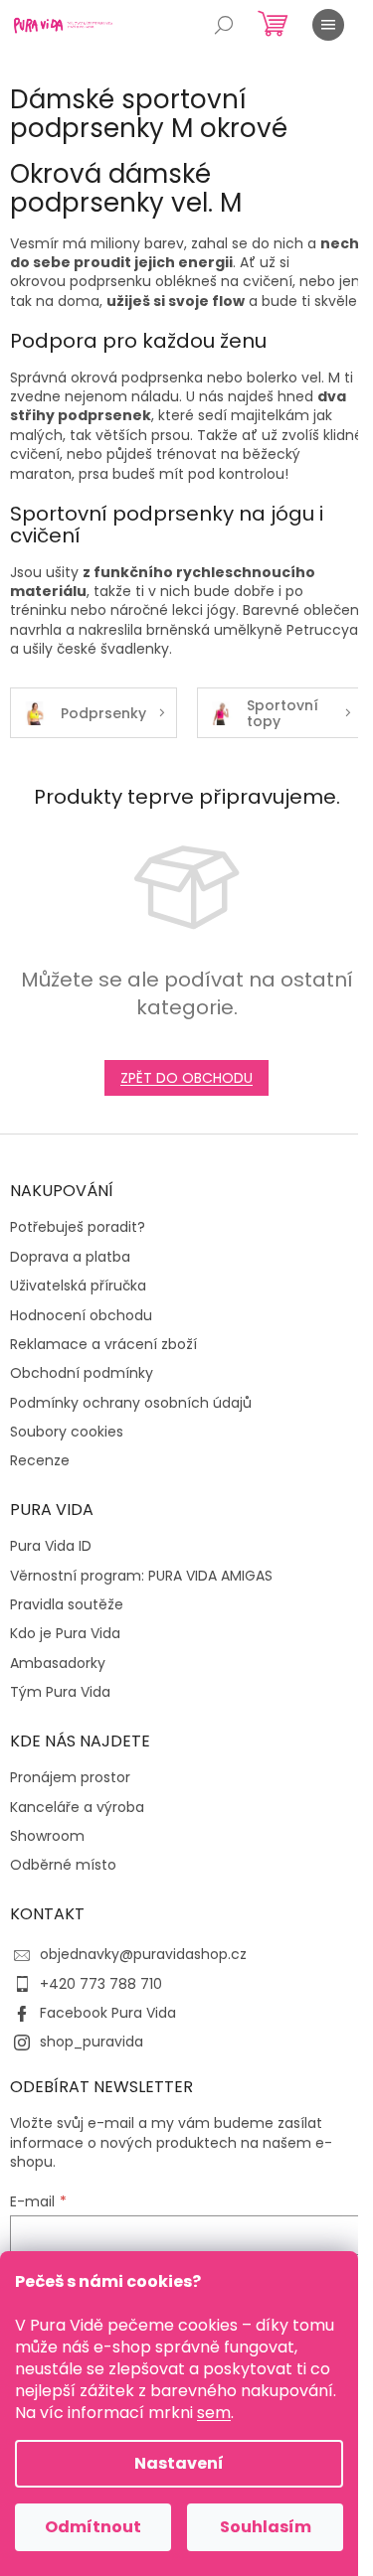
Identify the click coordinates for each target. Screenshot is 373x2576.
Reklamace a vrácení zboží (103, 1345)
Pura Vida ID (51, 1546)
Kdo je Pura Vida (65, 1634)
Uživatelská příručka (78, 1286)
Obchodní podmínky (82, 1373)
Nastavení (179, 2463)
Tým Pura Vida (60, 1692)
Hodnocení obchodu (81, 1316)
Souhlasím (266, 2527)
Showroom (47, 1836)
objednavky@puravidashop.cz (143, 1954)
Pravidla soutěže (67, 1605)
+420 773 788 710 (101, 1984)
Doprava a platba (70, 1257)
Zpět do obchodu (186, 1078)
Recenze (40, 1461)
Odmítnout (93, 2527)
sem (214, 2413)
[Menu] (328, 25)
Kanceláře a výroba (77, 1808)
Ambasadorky (58, 1664)
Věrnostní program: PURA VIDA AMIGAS (141, 1576)
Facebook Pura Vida (108, 2013)
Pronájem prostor (70, 1778)
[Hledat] (224, 25)
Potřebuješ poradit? (78, 1227)
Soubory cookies (67, 1432)
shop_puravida (92, 2042)
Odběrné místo (63, 1865)
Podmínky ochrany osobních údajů (131, 1403)
